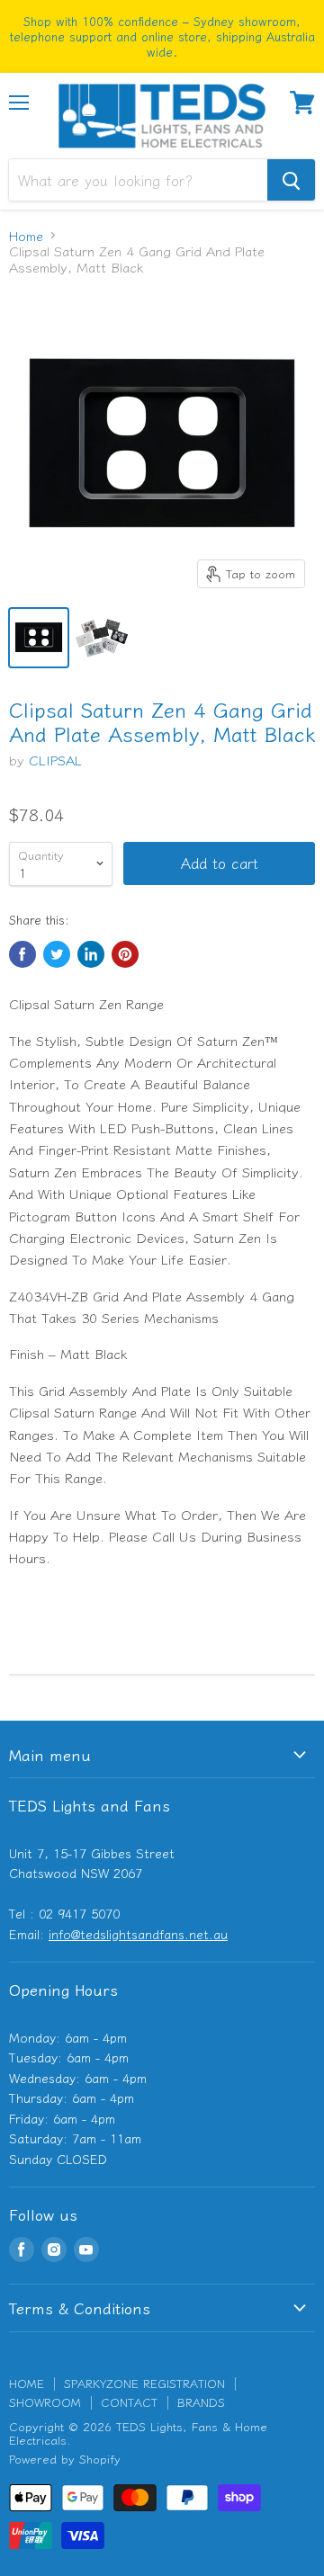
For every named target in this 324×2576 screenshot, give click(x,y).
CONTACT (129, 2402)
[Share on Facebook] (22, 954)
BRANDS (201, 2402)
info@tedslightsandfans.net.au (138, 1934)
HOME (27, 2383)
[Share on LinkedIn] (91, 954)
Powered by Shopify (65, 2459)
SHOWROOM (45, 2402)
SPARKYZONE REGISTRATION (144, 2383)
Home (26, 235)
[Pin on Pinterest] (125, 954)
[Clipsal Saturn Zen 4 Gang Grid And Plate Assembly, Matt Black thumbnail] (39, 638)
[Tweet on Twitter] (57, 954)
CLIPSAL (55, 760)
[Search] (291, 180)
